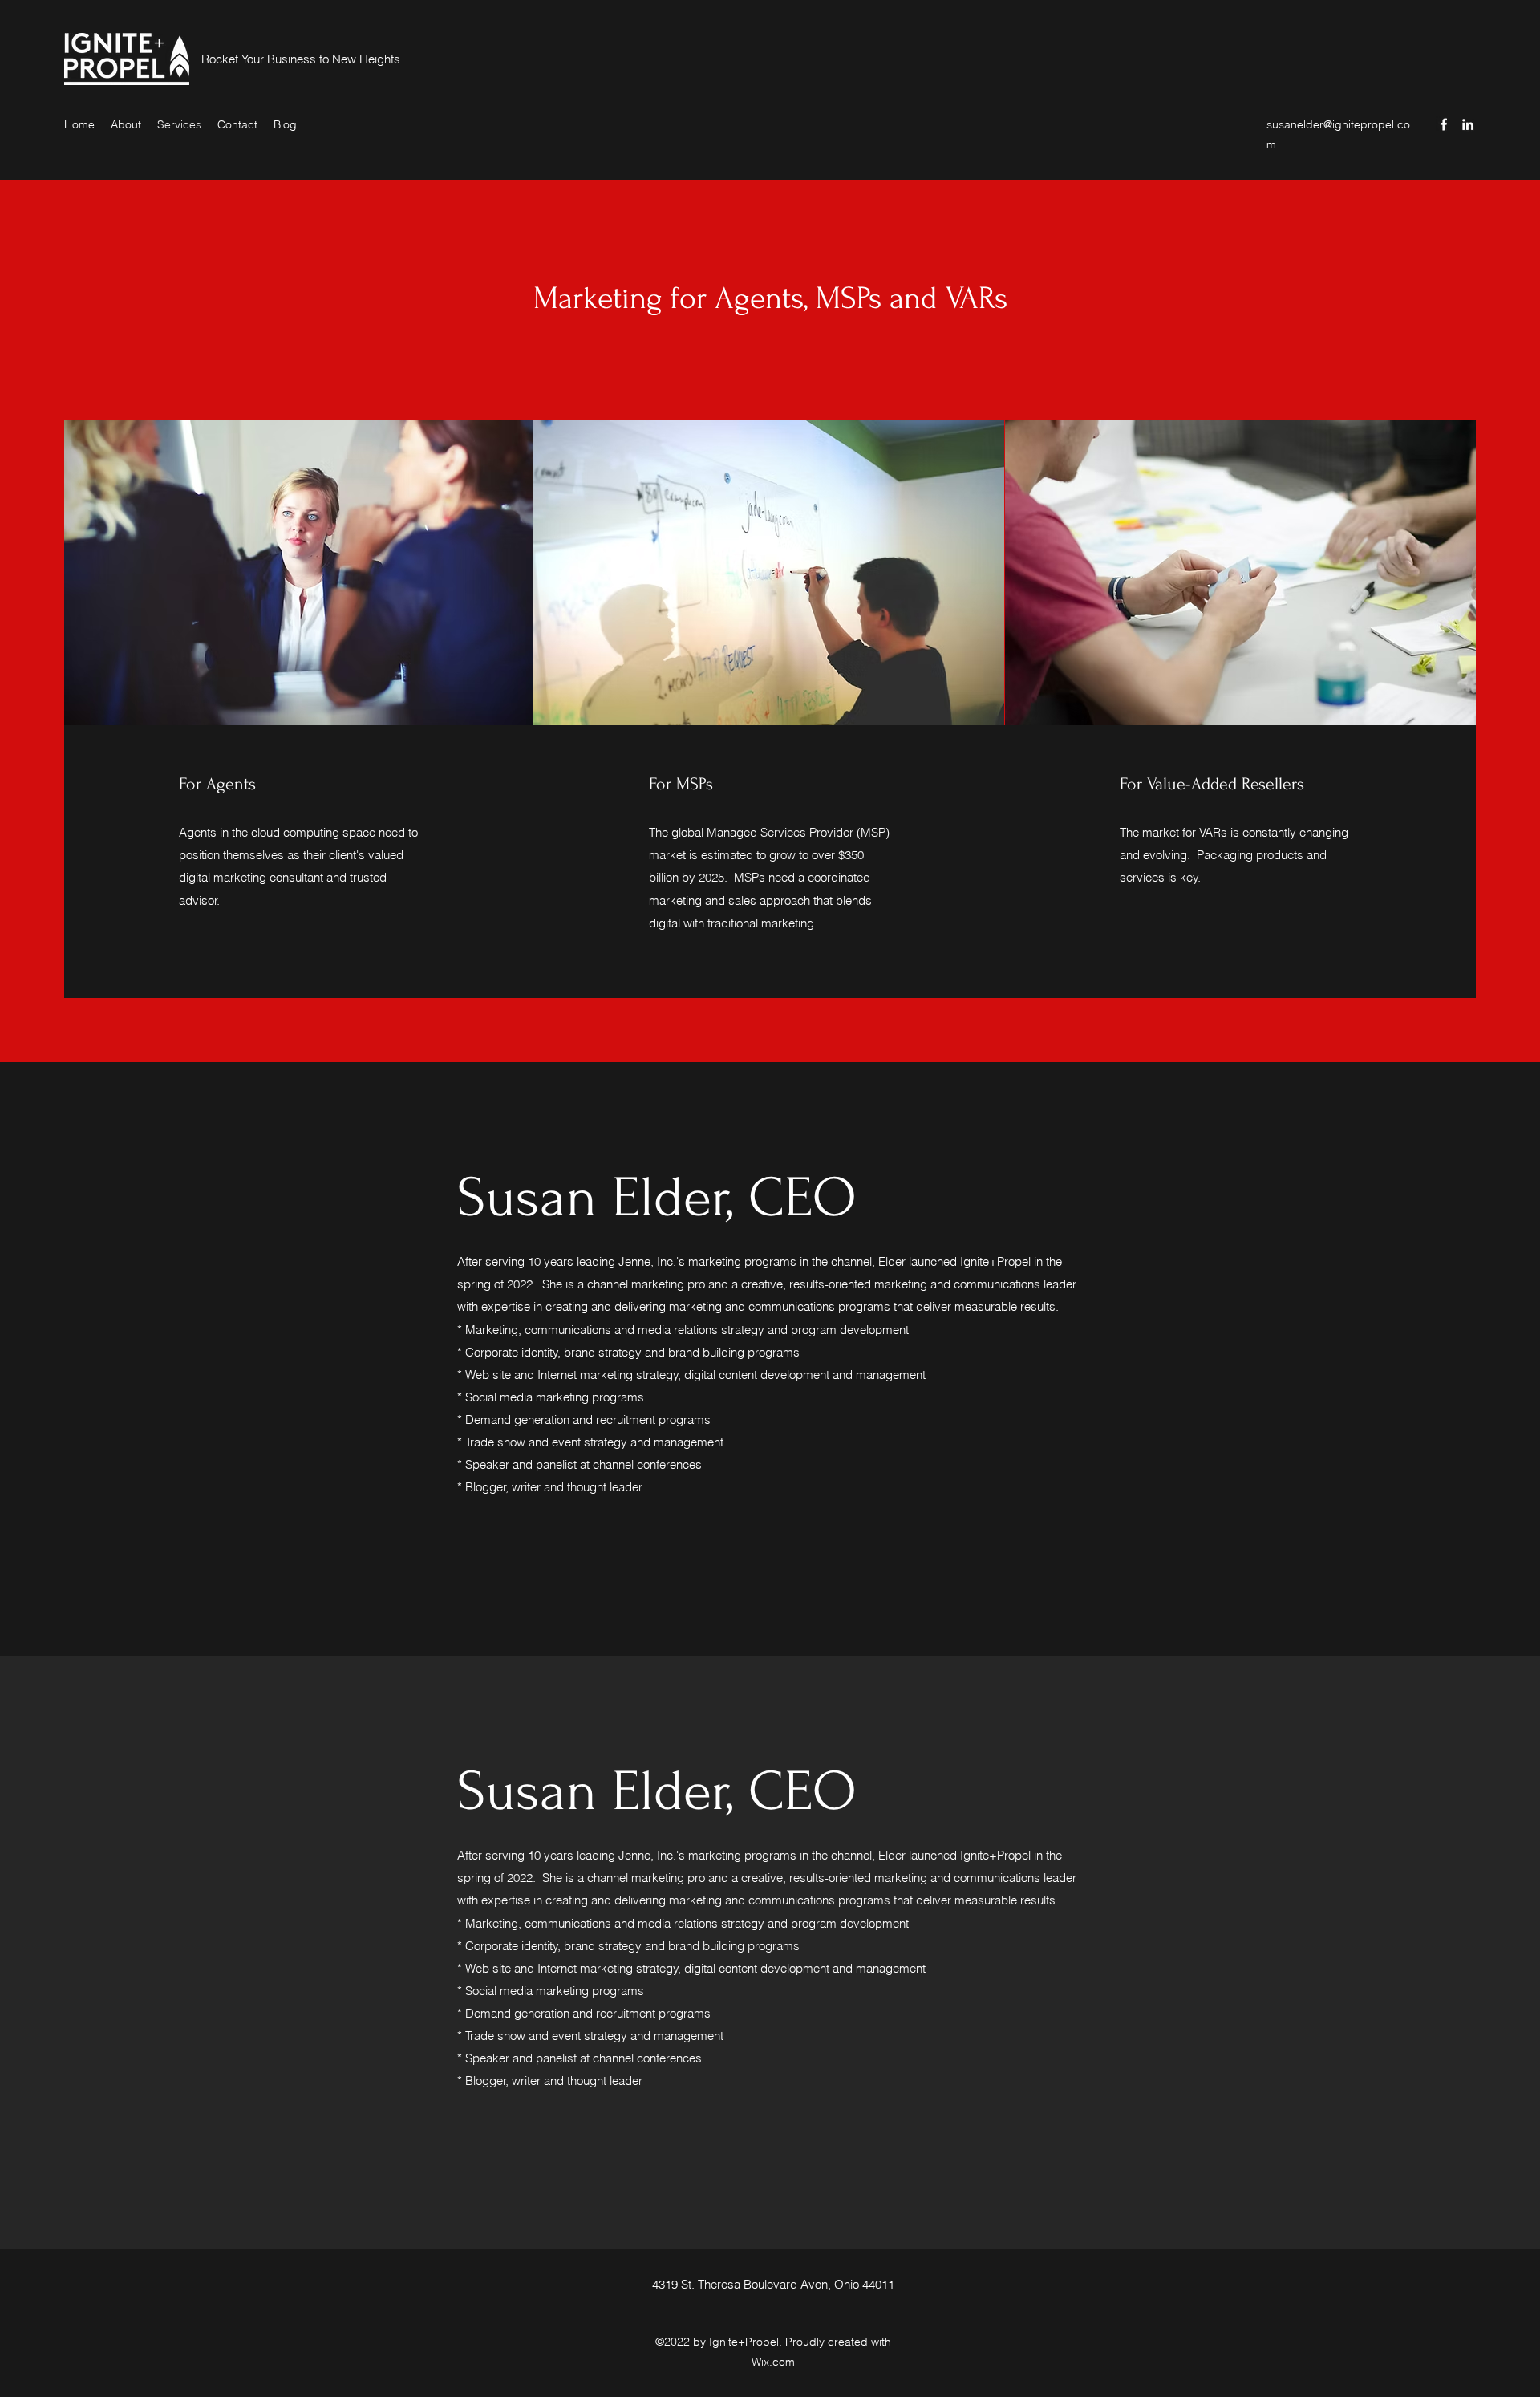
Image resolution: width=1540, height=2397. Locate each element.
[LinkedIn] (1468, 124)
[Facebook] (1444, 124)
